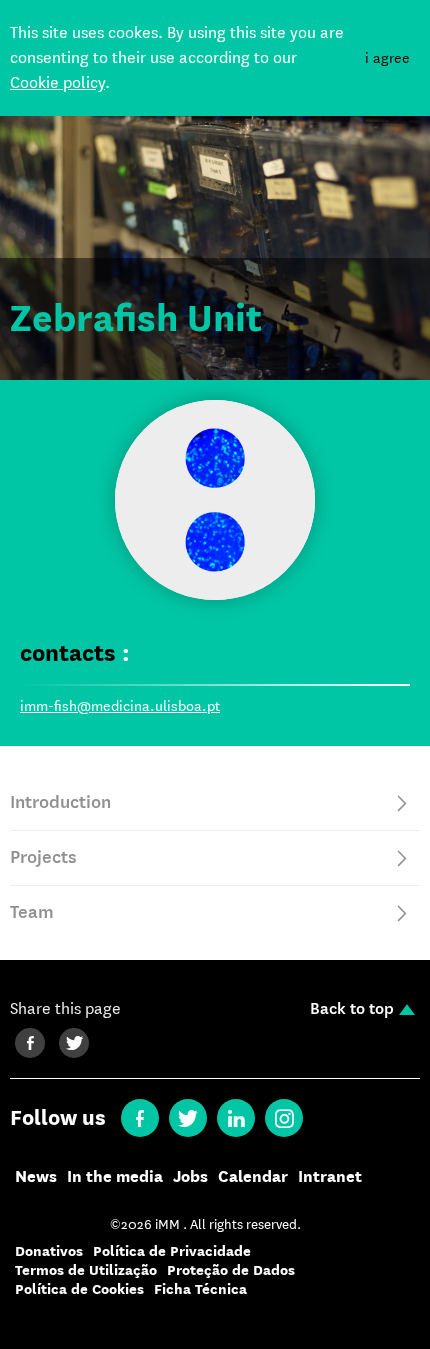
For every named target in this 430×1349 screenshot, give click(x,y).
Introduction (60, 802)
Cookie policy (57, 82)
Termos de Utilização (86, 1270)
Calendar (253, 1177)
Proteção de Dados (231, 1270)
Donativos (49, 1251)
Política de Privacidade (172, 1251)
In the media (115, 1177)
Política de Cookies (79, 1289)
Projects (43, 857)
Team (32, 912)
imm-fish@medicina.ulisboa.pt (120, 706)
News (36, 1177)
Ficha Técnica (200, 1289)
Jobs (190, 1177)
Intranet (330, 1177)
